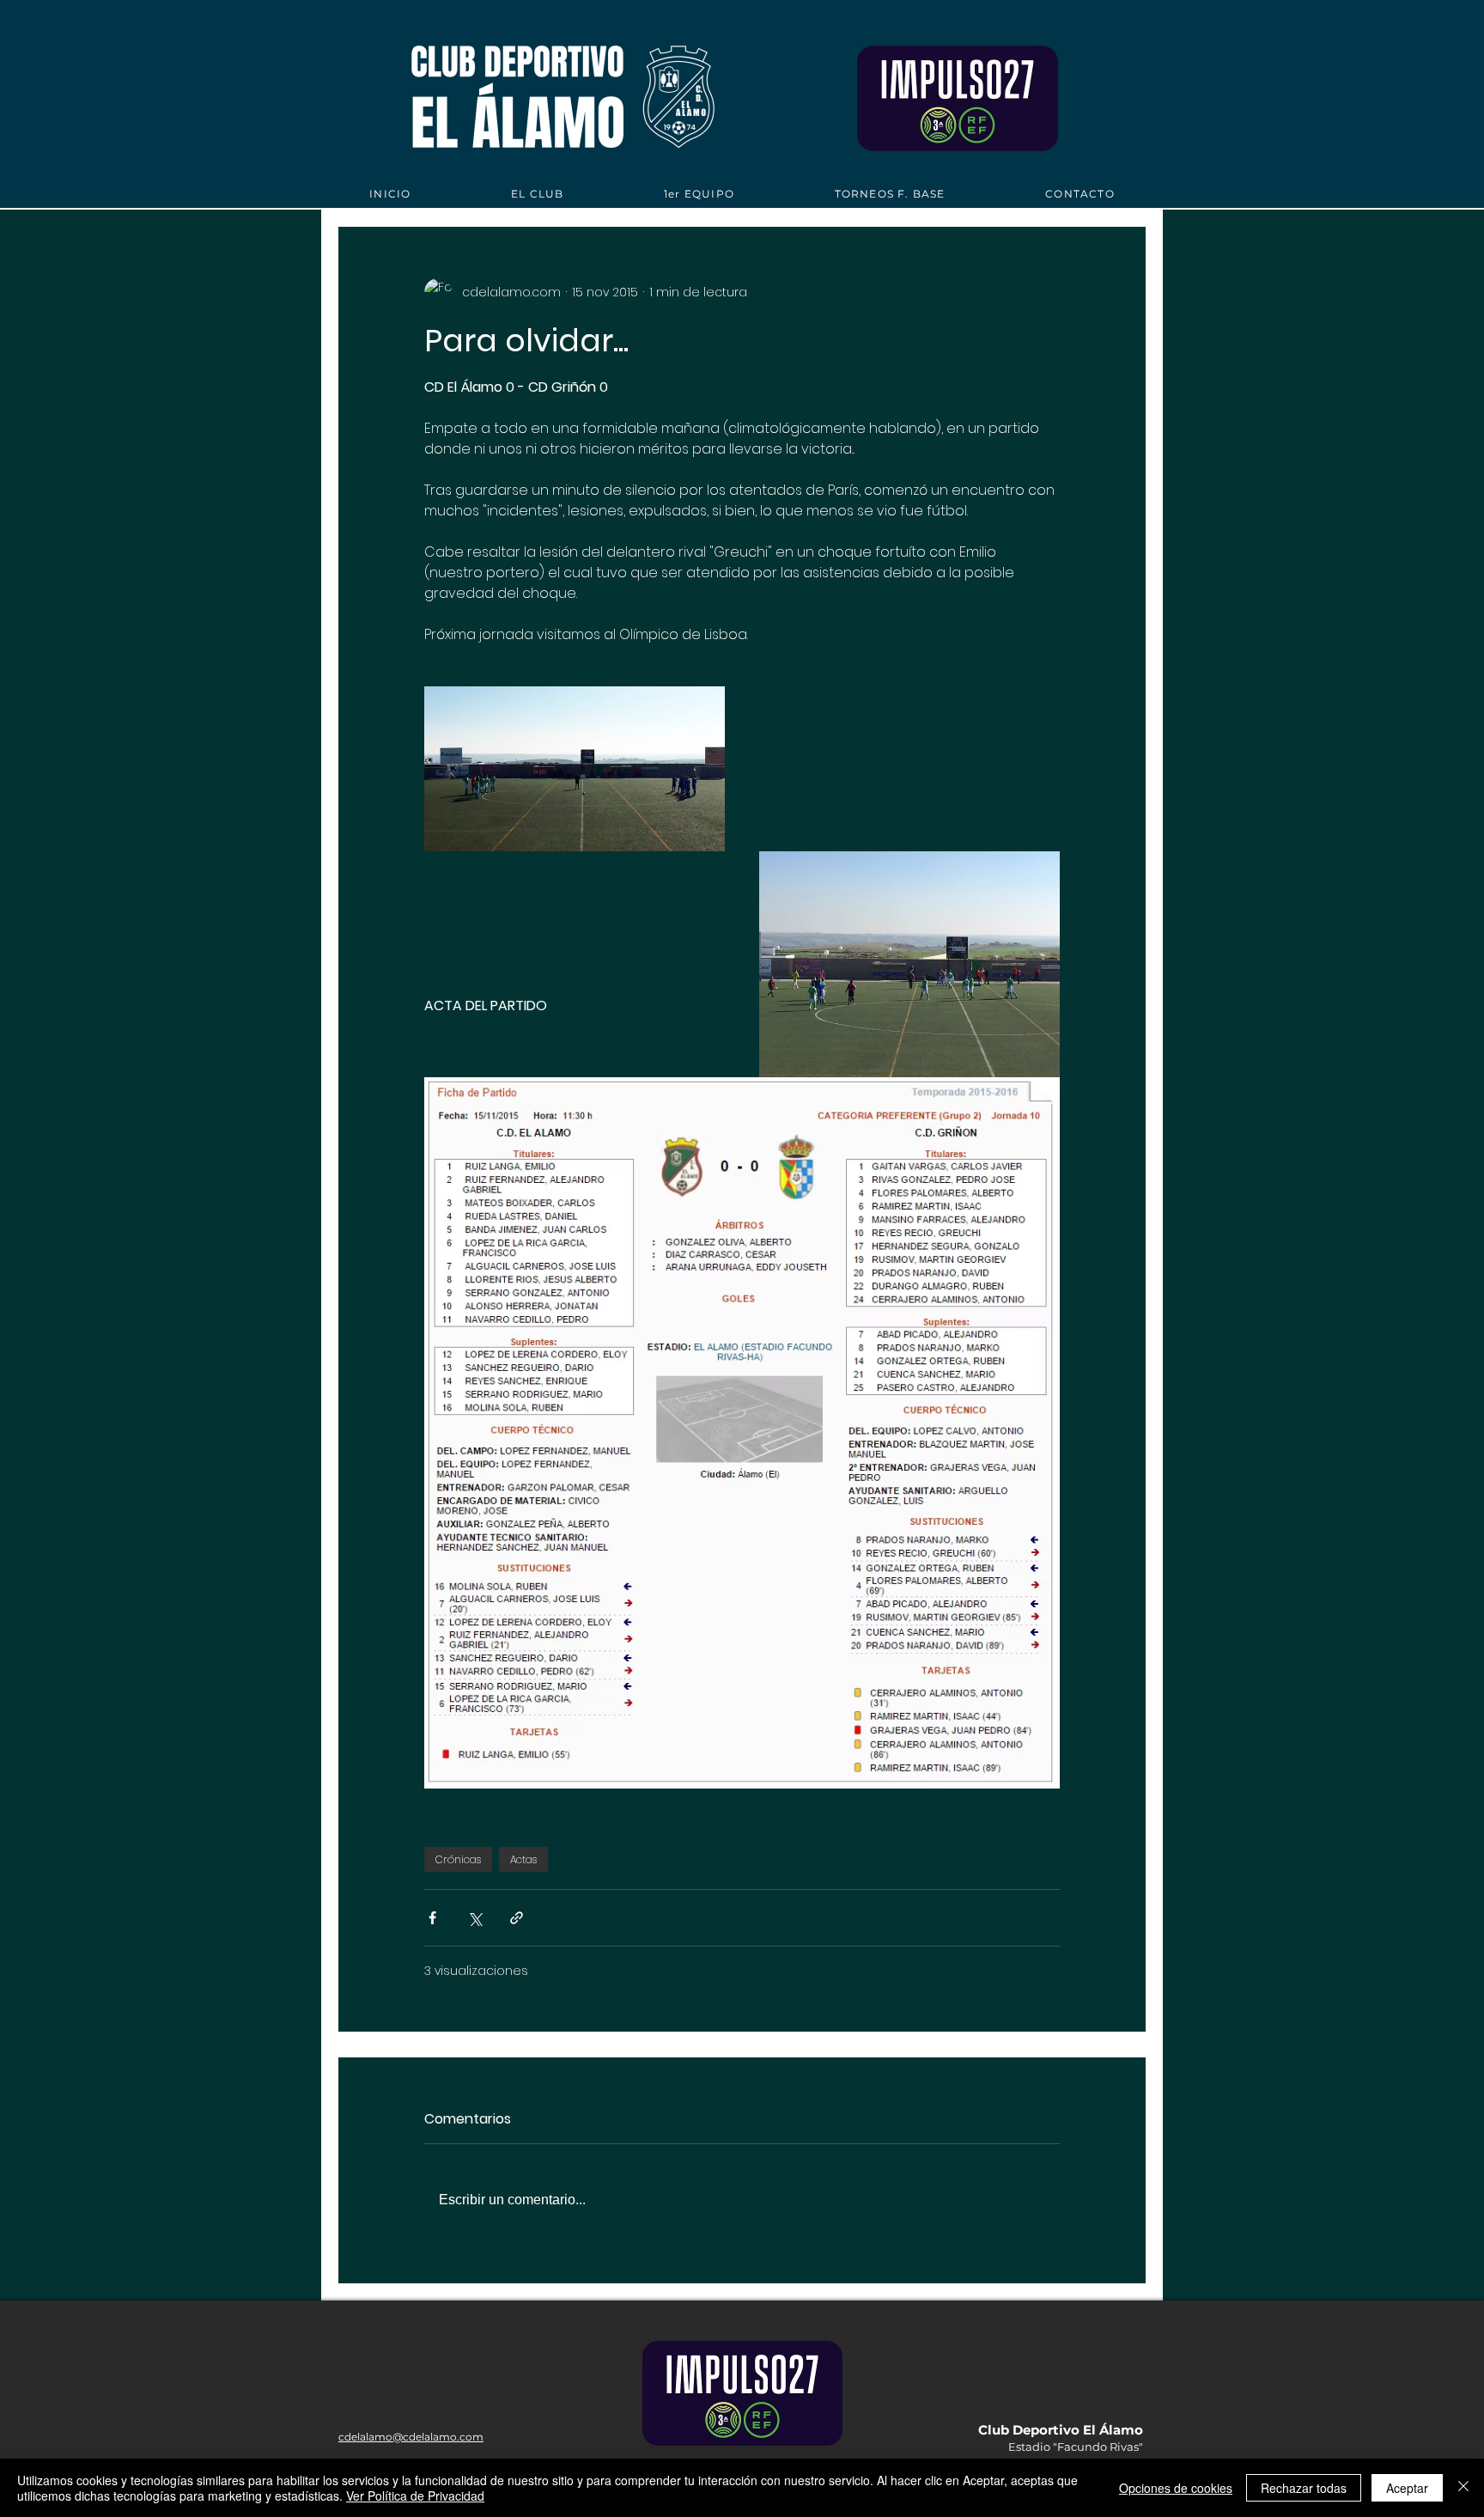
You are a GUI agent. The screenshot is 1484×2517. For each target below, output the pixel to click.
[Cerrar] (1463, 2488)
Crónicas (458, 1859)
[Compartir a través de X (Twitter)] (474, 1918)
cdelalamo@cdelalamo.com (411, 2437)
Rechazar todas (1304, 2488)
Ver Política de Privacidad (415, 2496)
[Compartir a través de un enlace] (517, 1918)
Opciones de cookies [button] (1176, 2488)
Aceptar (1407, 2488)
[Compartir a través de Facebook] (432, 1918)
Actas (523, 1859)
